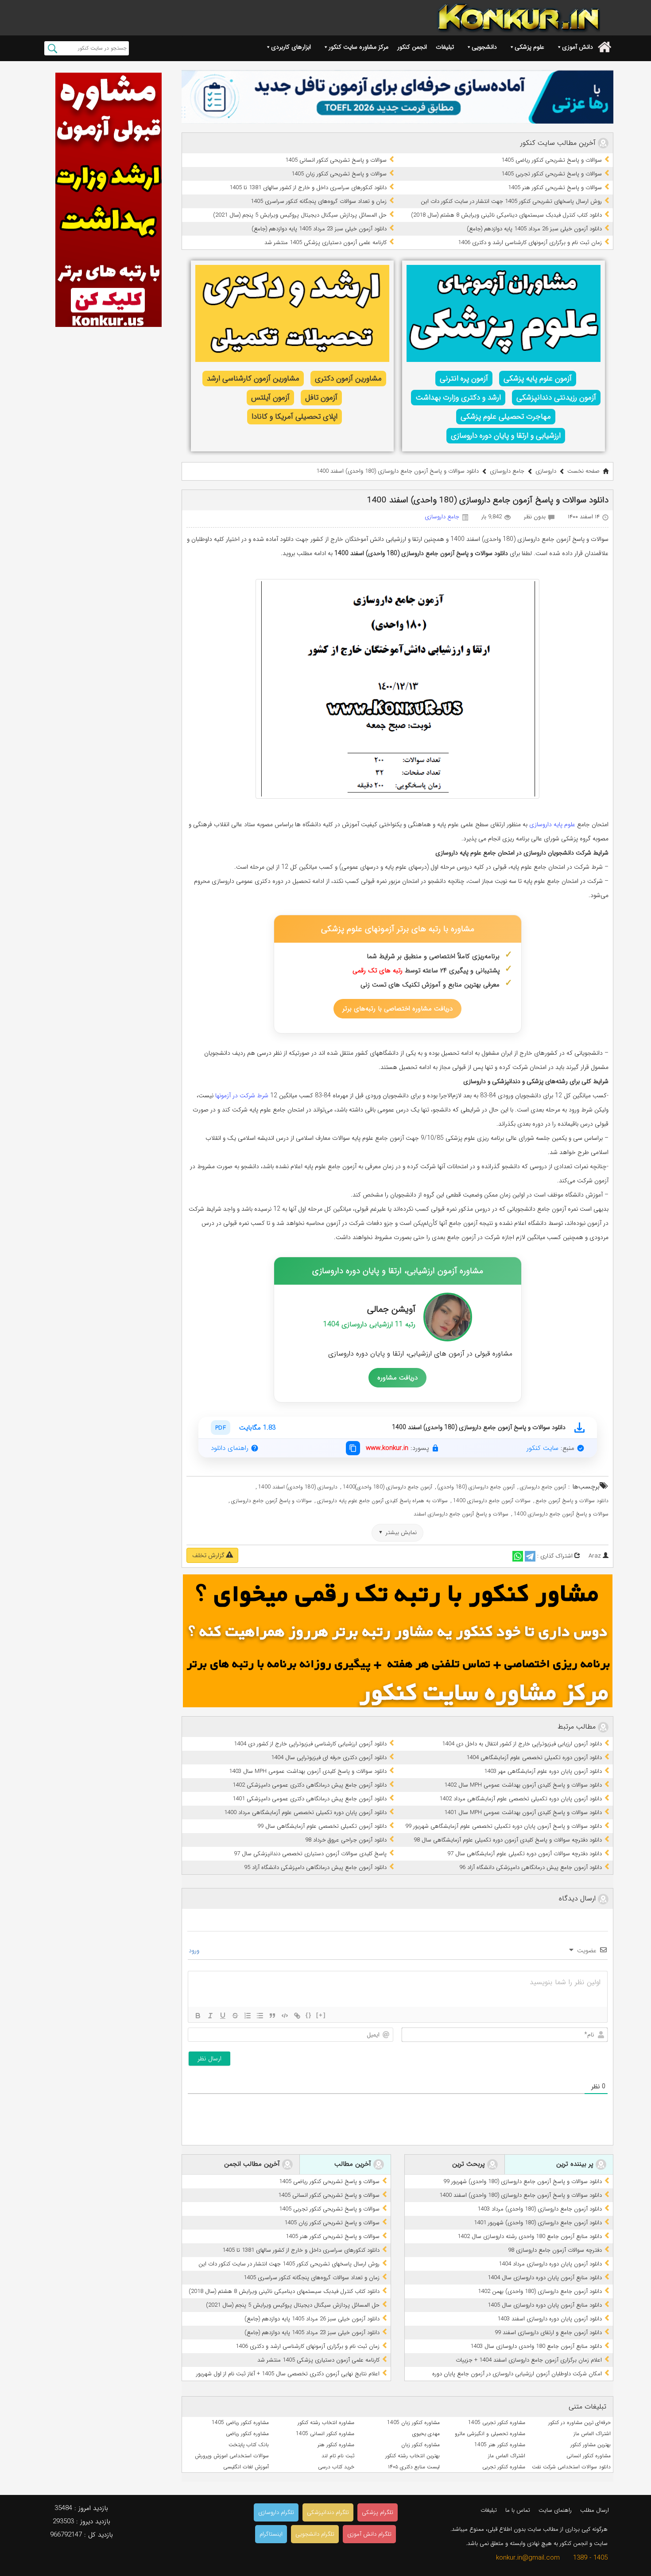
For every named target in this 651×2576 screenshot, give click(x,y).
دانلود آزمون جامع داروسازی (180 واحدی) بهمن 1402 (540, 2291)
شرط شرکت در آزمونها (242, 1096)
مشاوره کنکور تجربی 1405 (497, 2423)
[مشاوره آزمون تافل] (397, 97)
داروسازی (546, 471)
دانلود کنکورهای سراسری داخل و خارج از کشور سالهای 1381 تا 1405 (308, 188)
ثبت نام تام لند (338, 2456)
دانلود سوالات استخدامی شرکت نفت (571, 2467)
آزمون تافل (321, 398)
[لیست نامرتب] (260, 2016)
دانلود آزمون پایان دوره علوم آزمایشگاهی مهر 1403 (543, 1771)
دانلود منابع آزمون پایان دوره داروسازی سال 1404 (545, 2278)
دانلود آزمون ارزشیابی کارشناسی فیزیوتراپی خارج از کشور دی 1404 (310, 1744)
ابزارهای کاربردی (291, 47)
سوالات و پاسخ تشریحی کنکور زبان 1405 (339, 174)
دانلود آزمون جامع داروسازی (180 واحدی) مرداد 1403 (540, 2209)
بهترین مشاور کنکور (591, 2445)
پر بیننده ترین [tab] (576, 2164)
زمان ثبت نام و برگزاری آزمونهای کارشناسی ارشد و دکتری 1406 (530, 243)
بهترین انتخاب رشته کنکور (413, 2456)
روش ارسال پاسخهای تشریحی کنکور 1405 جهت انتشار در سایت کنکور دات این (511, 201)
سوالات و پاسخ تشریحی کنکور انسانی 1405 (336, 160)
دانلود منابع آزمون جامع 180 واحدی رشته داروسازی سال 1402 (530, 2236)
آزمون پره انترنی (464, 379)
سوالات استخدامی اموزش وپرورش (232, 2456)
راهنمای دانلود (230, 1448)
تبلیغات (445, 47)
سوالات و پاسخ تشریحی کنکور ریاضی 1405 (552, 160)
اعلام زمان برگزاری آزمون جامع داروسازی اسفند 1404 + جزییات (529, 2360)
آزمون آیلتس (270, 398)
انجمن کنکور (412, 47)
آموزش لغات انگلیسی (246, 2467)
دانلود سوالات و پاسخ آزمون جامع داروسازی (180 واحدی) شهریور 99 (523, 2182)
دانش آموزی (577, 47)
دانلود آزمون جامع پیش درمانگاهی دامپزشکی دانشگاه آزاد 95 (315, 1867)
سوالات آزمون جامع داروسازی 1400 (492, 1501)
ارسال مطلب (595, 2510)
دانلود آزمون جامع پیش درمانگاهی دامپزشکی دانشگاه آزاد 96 (531, 1867)
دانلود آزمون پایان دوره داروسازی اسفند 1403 (550, 2319)
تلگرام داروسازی (276, 2512)
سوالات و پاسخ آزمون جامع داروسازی (271, 1501)
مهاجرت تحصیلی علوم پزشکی (506, 417)
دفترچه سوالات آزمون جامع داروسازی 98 (555, 2250)
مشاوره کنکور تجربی (504, 2467)
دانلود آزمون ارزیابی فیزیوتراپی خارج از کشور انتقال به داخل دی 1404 (522, 1744)
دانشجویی (484, 47)
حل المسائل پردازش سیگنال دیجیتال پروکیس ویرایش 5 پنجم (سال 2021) (300, 215)
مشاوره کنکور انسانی (589, 2456)
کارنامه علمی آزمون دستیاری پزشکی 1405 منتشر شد (325, 243)
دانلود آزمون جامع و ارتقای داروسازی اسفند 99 (548, 2333)
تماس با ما (518, 2510)
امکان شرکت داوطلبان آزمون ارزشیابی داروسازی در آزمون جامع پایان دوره (517, 2374)
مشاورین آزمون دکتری (348, 379)
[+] (321, 2015)
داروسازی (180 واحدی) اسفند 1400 (298, 1487)
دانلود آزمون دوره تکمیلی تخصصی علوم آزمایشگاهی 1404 (534, 1758)
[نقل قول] (272, 2016)
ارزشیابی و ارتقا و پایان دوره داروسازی (506, 436)
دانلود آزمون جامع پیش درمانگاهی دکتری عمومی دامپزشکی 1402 (310, 1785)
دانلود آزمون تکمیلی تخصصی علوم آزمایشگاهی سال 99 (322, 1826)
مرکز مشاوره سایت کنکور (358, 47)
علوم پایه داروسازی (552, 824)
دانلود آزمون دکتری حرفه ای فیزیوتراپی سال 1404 (329, 1758)
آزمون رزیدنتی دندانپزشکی (556, 398)
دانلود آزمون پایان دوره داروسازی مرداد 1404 (550, 2264)
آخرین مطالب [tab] (354, 2164)
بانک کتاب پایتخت (249, 2445)
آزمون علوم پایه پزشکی (538, 379)
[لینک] (297, 2016)
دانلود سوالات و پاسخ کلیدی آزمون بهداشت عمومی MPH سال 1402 (523, 1785)
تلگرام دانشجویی (315, 2534)
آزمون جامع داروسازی (543, 1487)
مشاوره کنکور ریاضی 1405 (240, 2423)
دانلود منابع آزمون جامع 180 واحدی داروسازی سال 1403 (536, 2346)
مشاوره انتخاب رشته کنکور (326, 2423)
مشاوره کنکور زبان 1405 (413, 2423)
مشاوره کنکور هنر (336, 2445)
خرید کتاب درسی (336, 2467)
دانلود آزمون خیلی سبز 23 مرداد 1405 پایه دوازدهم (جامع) (319, 229)
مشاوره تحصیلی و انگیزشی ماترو (490, 2434)
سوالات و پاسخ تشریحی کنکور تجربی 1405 (552, 174)
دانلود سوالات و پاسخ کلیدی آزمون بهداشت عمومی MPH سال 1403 (308, 1771)
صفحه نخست (583, 471)
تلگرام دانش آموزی (369, 2534)
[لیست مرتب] (248, 2016)
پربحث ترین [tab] (470, 2164)
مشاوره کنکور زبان (420, 2445)
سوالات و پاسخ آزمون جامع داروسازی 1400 (561, 1514)
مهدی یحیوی (426, 2434)
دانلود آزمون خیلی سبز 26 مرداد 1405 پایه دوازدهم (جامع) (534, 229)
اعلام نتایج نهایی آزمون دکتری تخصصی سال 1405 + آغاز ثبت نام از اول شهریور (288, 2374)
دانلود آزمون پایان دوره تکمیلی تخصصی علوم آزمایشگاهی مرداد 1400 (305, 1813)
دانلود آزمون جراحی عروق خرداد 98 (346, 1840)
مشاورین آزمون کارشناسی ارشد (253, 379)
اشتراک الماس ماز (592, 2434)
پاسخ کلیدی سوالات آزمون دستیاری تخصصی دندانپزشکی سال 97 (310, 1854)
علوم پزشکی (529, 47)
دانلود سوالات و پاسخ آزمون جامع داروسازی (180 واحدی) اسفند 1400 (521, 2195)
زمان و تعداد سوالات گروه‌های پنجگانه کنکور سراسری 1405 (319, 201)
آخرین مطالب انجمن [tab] (253, 2164)
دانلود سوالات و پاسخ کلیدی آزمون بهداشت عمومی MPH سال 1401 (523, 1813)
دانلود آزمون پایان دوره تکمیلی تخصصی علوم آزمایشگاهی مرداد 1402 (521, 1799)
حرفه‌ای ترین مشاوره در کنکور (579, 2423)
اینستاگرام (271, 2534)
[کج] (210, 2016)
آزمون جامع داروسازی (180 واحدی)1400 (387, 1487)
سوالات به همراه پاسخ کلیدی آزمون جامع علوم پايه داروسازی (382, 1501)
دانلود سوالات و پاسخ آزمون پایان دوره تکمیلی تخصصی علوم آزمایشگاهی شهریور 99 (504, 1826)
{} (309, 2015)
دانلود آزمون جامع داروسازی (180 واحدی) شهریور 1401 (538, 2223)
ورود (195, 1950)
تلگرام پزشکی (378, 2512)
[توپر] (198, 2016)
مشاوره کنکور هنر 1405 (500, 2445)
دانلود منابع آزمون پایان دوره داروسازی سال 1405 (545, 2305)
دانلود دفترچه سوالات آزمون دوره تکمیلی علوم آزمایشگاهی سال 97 (525, 1854)
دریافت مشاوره (397, 1378)
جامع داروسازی (507, 471)
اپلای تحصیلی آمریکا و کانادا (294, 417)
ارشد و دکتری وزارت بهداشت (458, 398)
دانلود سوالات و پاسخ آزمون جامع (572, 1501)
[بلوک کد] (285, 2016)
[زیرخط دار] (223, 2016)
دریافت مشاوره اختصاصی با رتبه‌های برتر (397, 1009)
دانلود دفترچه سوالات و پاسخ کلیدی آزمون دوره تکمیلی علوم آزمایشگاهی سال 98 (508, 1840)
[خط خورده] (235, 2016)
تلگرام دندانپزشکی (328, 2512)
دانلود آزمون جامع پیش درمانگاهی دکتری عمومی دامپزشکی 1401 (310, 1799)
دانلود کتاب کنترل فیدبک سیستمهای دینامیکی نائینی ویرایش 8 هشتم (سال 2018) (506, 215)
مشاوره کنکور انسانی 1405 (325, 2434)
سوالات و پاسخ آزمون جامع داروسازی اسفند (461, 1514)
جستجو (52, 48)
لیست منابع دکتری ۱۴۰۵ (414, 2467)
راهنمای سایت (555, 2510)
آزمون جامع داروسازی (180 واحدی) (476, 1487)
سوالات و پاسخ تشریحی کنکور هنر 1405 (555, 188)
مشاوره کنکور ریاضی (247, 2434)
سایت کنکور (542, 1448)
